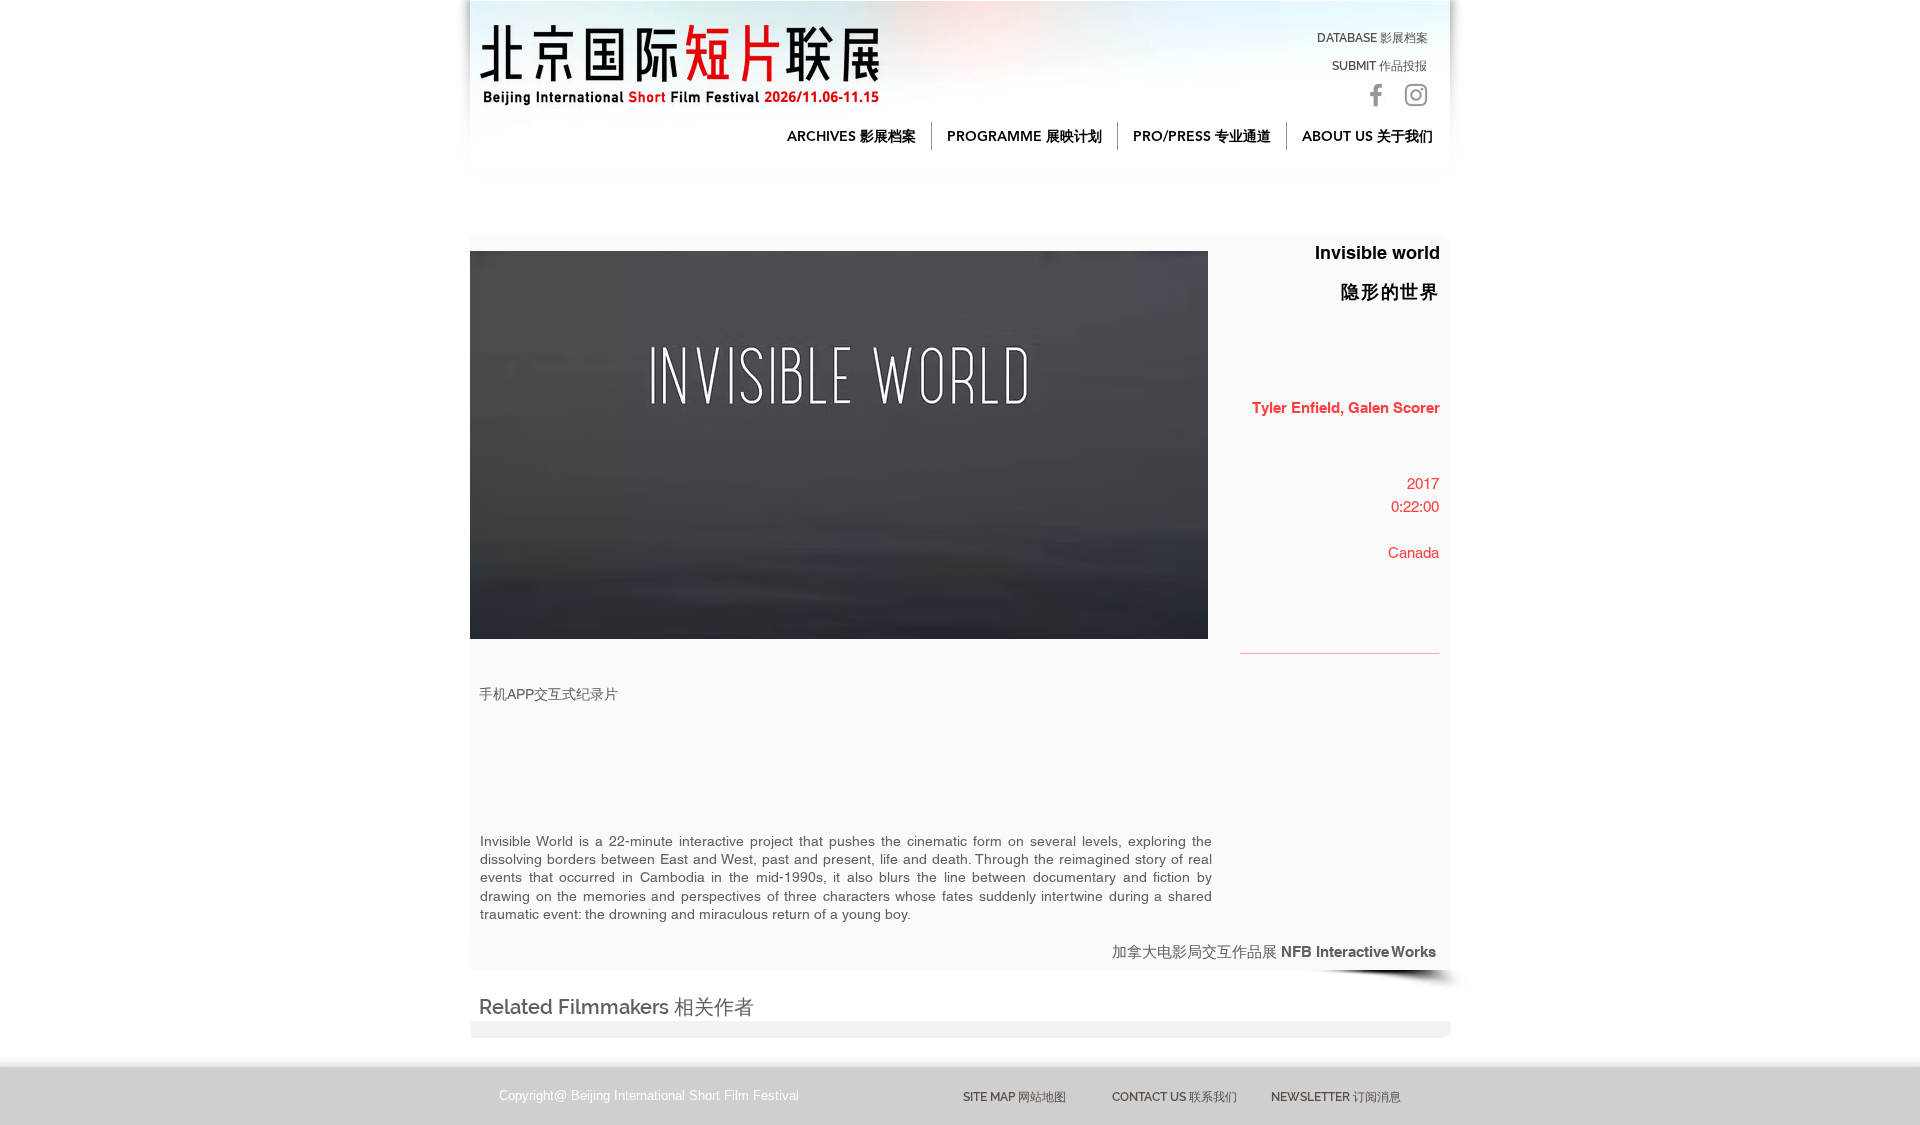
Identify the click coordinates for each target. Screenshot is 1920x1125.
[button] (851, 136)
